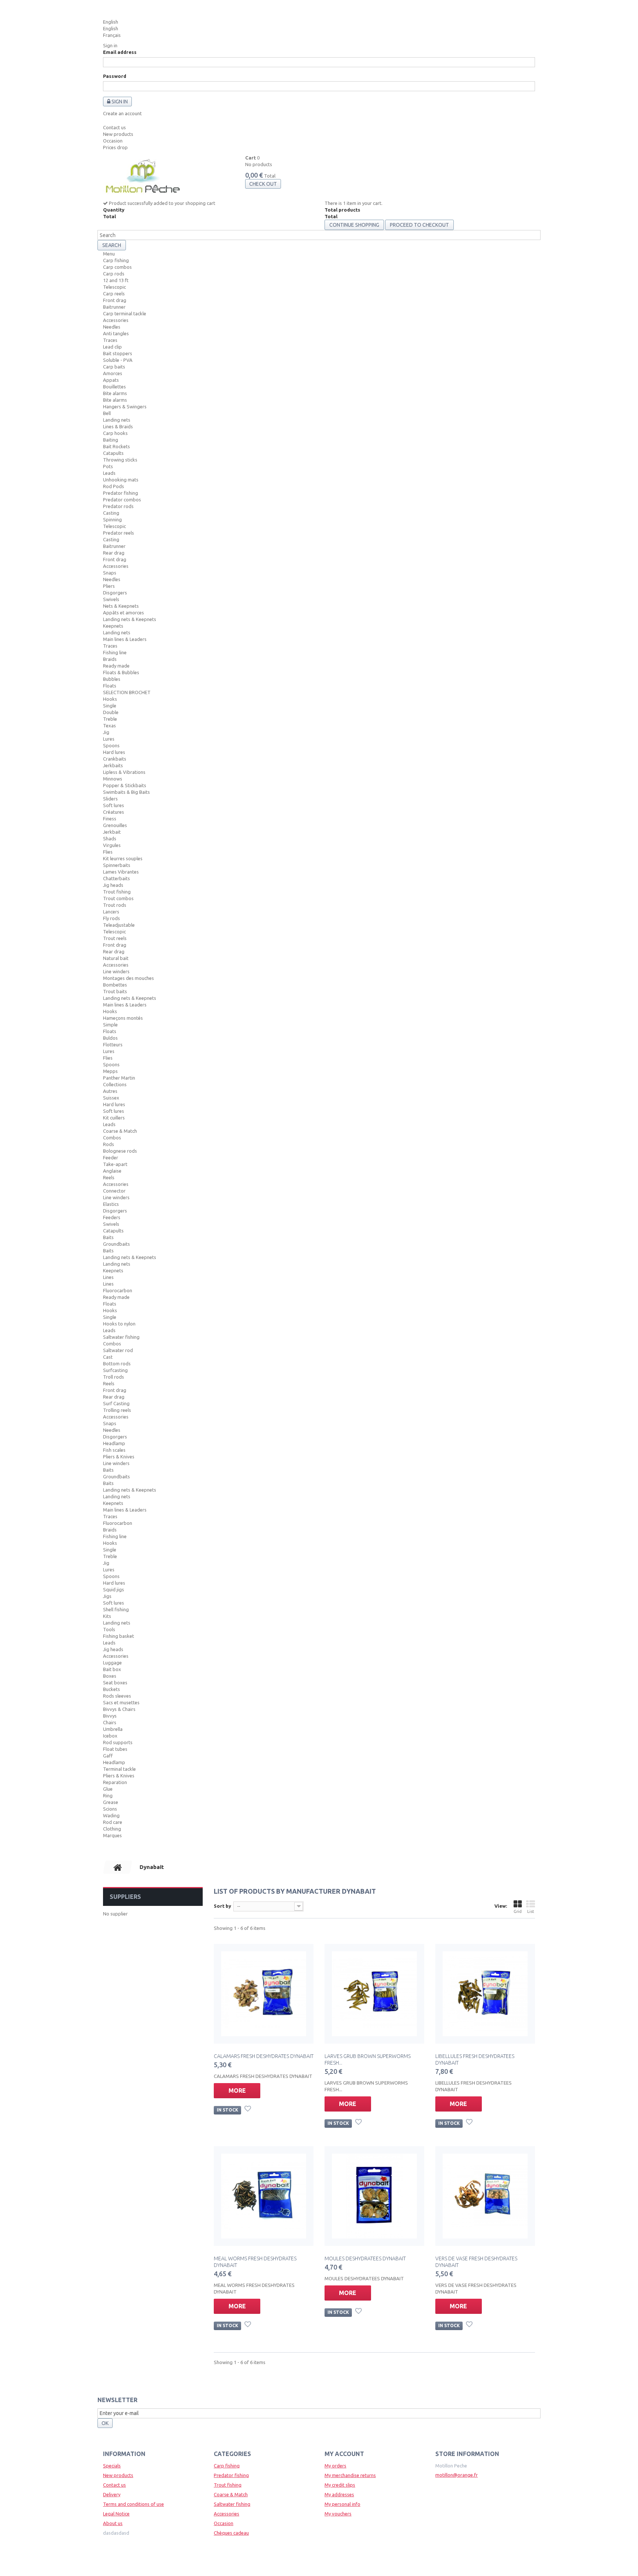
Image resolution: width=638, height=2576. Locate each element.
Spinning (112, 519)
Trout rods (115, 905)
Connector (114, 1191)
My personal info (342, 2504)
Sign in (110, 45)
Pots (108, 466)
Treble (110, 719)
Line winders (116, 971)
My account (344, 2454)
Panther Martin (119, 1078)
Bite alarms (115, 393)
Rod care (113, 1822)
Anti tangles (116, 333)
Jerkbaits (113, 765)
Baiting (111, 440)
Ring (108, 1795)
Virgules (112, 845)
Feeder (111, 1157)
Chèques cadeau (231, 2533)
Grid (518, 1911)
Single (110, 706)
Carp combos (117, 267)
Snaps (110, 573)
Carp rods (114, 274)
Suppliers (125, 1897)
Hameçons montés (123, 1018)
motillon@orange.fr (457, 2475)
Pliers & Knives (119, 1457)
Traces (110, 340)
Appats (111, 380)
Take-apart (115, 1164)
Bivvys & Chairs (119, 1709)
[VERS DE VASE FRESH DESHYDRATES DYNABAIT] (485, 2196)
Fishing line (115, 652)
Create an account (122, 113)
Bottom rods (117, 1364)
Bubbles (112, 679)
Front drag (115, 300)
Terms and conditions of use (133, 2504)
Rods (109, 1144)
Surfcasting (115, 1370)
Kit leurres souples (123, 858)
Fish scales (114, 1450)
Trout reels (115, 938)
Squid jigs (114, 1589)
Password (115, 76)
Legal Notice (116, 2514)
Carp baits (114, 367)
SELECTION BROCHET (127, 692)
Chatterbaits (116, 878)
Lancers (111, 912)
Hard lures (114, 752)
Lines (108, 1277)
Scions (110, 1809)
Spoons (111, 745)
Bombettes (115, 985)
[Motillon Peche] (143, 177)
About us (113, 2523)
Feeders (112, 1217)
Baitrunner (114, 307)
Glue (108, 1789)
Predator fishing (121, 493)
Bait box (112, 1669)
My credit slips (340, 2485)
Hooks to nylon (119, 1324)
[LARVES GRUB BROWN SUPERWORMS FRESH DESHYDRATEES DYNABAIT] (374, 1994)
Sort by (222, 1906)
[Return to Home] (118, 1867)
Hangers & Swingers (125, 407)
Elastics (111, 1204)
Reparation (115, 1782)
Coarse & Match (120, 1131)
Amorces (113, 373)
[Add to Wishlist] (248, 2110)
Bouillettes (114, 387)
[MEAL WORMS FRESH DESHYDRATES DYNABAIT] (264, 2196)
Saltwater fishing (121, 1337)
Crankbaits (115, 759)
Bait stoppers (118, 353)
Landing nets (117, 420)
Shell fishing (116, 1609)
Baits (108, 1237)
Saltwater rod (118, 1350)
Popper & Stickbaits (125, 785)
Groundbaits (116, 1244)
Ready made (116, 666)
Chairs (110, 1722)
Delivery (112, 2494)
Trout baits (115, 991)
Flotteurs (113, 1045)
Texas (109, 726)
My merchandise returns (350, 2475)
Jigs (107, 1596)
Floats (110, 686)
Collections (115, 1084)
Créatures (114, 812)
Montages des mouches (128, 978)
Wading (111, 1815)
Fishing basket (119, 1636)
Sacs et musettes (121, 1702)
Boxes (110, 1676)
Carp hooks (115, 433)
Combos (112, 1138)
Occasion (113, 141)
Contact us (114, 127)
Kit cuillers (114, 1118)
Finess (110, 819)
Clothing (112, 1829)
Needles (112, 327)
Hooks (110, 699)
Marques (112, 1835)
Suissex (111, 1098)
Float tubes (115, 1749)
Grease (111, 1802)
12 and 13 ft (116, 280)
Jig (106, 732)
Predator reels (119, 533)
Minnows (113, 779)
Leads (109, 473)
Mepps (110, 1071)
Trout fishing (117, 892)
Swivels (111, 599)
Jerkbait (112, 832)
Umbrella (113, 1729)
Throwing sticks (120, 460)
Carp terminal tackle (125, 313)
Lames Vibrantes (121, 872)
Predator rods (118, 506)
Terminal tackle (119, 1769)
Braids (110, 659)
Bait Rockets (116, 446)
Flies (108, 852)
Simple (110, 1025)
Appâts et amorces (124, 613)
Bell (107, 413)
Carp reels (114, 294)
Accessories (116, 320)
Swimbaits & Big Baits (126, 792)
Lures (109, 739)
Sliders (110, 799)
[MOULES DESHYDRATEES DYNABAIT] (374, 2196)
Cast (108, 1357)
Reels (109, 1177)
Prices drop (115, 147)
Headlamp (114, 1443)
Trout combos (118, 898)
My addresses (339, 2494)
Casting (111, 513)
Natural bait (116, 958)
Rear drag (114, 553)
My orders (335, 2466)
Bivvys (110, 1716)
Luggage (112, 1663)
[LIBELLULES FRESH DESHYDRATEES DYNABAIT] (485, 1994)
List (531, 1911)
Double (111, 712)
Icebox (110, 1736)
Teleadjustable (119, 925)
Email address (120, 52)
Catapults (113, 453)
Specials (112, 2466)
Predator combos (122, 500)
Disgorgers (115, 593)
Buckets (112, 1689)
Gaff (108, 1756)
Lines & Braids (118, 426)
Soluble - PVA (118, 360)
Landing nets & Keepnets (130, 619)
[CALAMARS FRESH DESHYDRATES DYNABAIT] (264, 1994)
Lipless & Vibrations (124, 772)
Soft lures (114, 805)
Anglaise (112, 1171)
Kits (107, 1616)
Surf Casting (116, 1403)
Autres (110, 1091)
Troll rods (114, 1377)
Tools (109, 1629)
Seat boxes (115, 1683)
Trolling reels (117, 1410)
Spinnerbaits (117, 865)
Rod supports (118, 1742)
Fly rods (112, 918)
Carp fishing (116, 260)
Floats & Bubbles (121, 672)
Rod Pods (114, 486)
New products (118, 134)
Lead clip (112, 347)
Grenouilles (115, 825)
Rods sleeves (117, 1696)
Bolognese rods (120, 1151)
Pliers (109, 586)
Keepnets (113, 626)
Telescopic (114, 287)
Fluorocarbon (118, 1290)
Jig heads (113, 885)
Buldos (110, 1038)
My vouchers (338, 2514)
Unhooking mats (121, 480)
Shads (110, 838)
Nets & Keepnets (121, 606)
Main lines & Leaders (125, 639)
